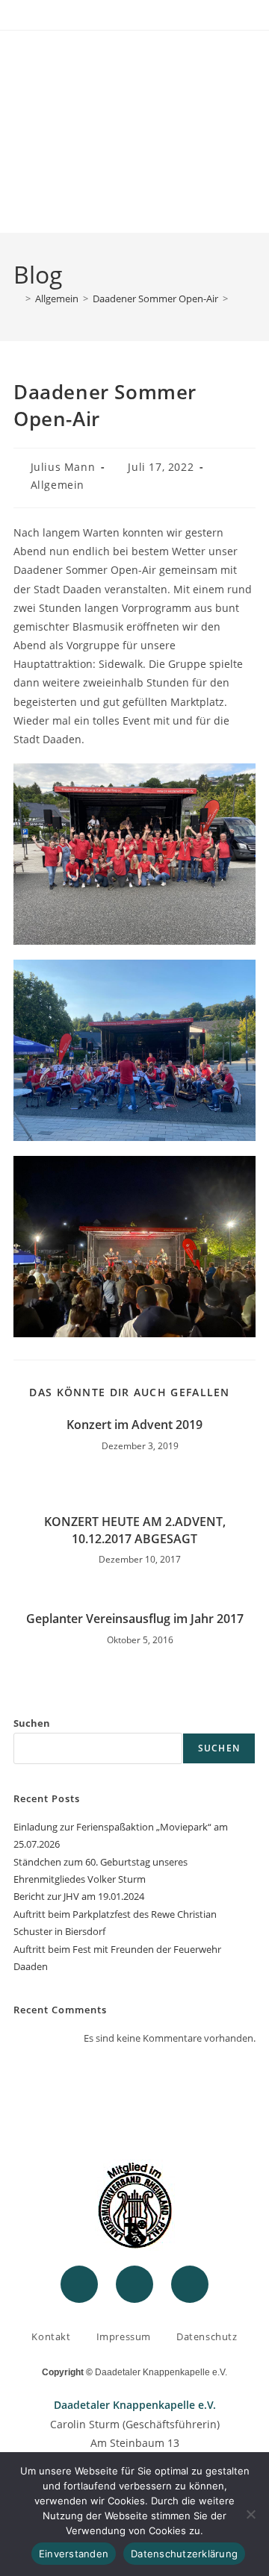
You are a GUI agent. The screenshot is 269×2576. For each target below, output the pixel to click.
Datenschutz (207, 2336)
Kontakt (51, 2336)
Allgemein (58, 485)
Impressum (124, 2336)
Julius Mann (63, 467)
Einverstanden (74, 2554)
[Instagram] (134, 2284)
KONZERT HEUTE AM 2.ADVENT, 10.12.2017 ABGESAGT (135, 1530)
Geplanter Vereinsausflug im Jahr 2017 (135, 1619)
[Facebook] (79, 2284)
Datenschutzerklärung (184, 2554)
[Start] (17, 298)
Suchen (32, 1723)
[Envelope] (190, 2284)
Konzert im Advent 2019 (134, 1425)
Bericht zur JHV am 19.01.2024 (79, 1896)
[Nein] (250, 2514)
